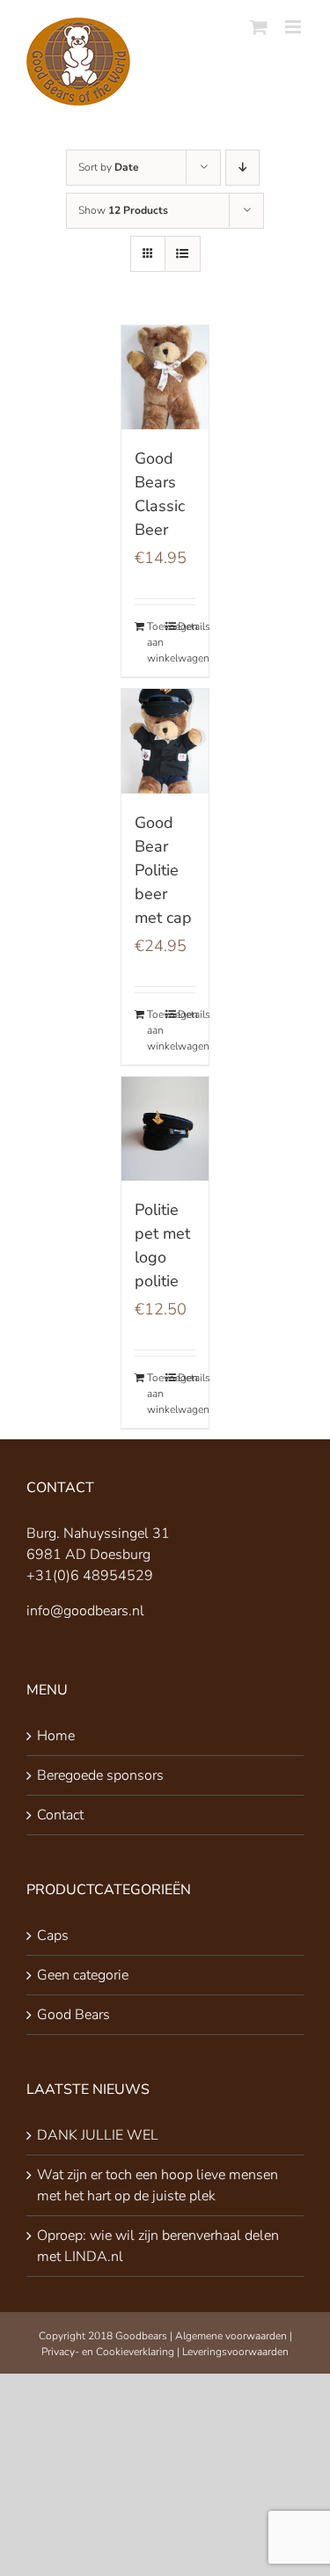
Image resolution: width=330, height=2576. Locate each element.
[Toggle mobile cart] (259, 27)
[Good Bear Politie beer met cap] (165, 741)
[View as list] (183, 254)
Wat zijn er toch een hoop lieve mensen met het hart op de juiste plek (158, 2185)
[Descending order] (242, 168)
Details (187, 626)
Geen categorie (83, 1975)
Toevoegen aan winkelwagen (156, 642)
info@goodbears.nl (85, 1611)
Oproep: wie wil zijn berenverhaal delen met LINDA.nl (158, 2246)
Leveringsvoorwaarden (235, 2352)
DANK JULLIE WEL (98, 2135)
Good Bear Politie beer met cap (163, 870)
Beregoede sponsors (100, 1775)
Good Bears (73, 2015)
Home (56, 1736)
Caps (53, 1936)
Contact (60, 1815)
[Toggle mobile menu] (294, 27)
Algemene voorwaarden (231, 2336)
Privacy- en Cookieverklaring (108, 2352)
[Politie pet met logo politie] (165, 1129)
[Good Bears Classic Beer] (165, 377)
